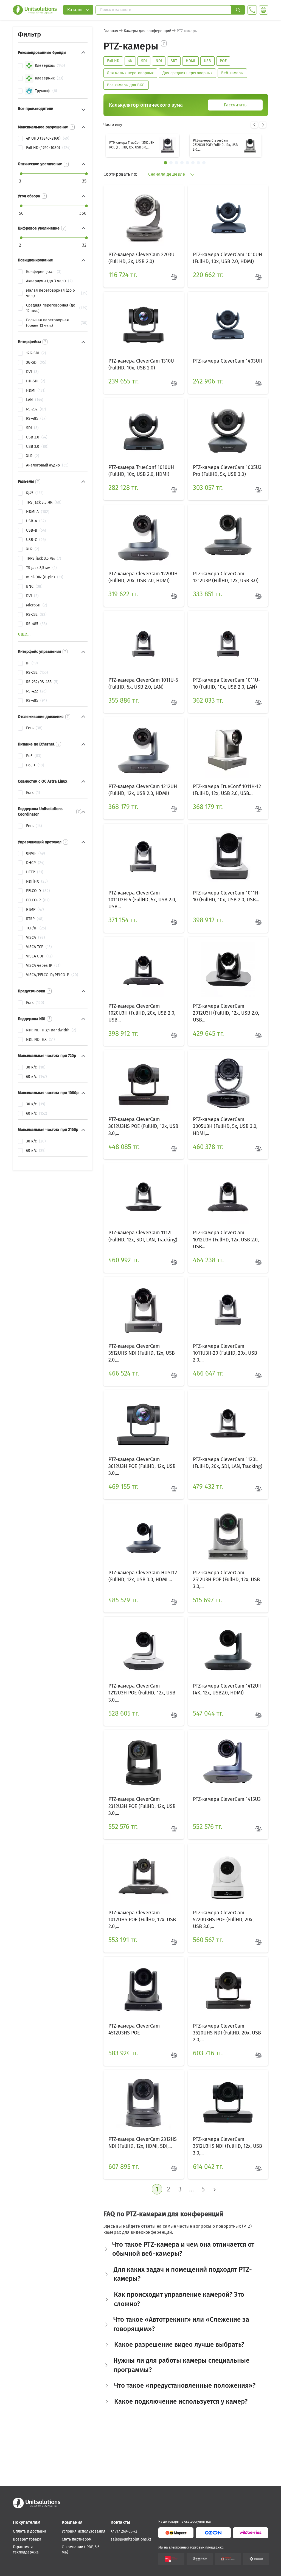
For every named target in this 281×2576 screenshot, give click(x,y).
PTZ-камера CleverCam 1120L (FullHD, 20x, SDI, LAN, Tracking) (228, 1463)
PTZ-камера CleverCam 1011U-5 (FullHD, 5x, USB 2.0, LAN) (143, 684)
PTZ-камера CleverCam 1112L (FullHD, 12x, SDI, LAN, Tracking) (143, 1236)
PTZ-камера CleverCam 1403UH (228, 361)
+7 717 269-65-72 (124, 2531)
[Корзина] (264, 10)
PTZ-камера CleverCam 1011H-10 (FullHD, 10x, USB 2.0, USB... (227, 896)
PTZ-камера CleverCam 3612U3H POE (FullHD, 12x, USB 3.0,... (142, 1466)
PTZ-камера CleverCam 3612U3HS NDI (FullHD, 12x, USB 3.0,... (227, 2146)
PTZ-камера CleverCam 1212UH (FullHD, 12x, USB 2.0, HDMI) (143, 790)
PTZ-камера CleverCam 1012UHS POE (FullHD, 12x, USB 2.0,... (142, 1920)
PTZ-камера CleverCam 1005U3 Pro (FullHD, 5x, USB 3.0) (227, 471)
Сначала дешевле (167, 174)
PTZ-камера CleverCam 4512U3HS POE (134, 2029)
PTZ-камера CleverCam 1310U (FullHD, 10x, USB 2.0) (141, 364)
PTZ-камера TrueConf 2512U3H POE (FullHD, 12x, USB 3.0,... (132, 145)
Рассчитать (235, 105)
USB (207, 61)
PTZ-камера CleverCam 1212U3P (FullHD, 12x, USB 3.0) (226, 577)
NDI (159, 61)
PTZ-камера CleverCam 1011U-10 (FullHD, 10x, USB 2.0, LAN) (227, 684)
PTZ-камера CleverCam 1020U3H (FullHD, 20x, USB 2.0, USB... (142, 1013)
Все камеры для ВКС (126, 85)
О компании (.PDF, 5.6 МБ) (81, 2550)
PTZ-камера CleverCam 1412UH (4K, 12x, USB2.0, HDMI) (227, 1689)
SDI (144, 61)
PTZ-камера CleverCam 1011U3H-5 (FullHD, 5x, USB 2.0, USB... (142, 900)
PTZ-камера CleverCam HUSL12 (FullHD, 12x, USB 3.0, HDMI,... (143, 1576)
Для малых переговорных (130, 73)
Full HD (113, 61)
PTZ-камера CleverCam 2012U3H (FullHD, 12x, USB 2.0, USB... (226, 1013)
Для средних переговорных (187, 73)
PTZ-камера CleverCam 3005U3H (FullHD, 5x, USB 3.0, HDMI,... (225, 1126)
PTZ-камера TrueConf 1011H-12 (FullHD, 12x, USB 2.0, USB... (227, 790)
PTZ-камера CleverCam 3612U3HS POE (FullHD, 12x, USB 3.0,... (143, 1126)
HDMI (190, 61)
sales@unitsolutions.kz (131, 2539)
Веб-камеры (232, 73)
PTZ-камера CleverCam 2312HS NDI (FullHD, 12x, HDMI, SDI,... (143, 2143)
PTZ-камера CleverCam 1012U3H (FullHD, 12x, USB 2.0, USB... (226, 1239)
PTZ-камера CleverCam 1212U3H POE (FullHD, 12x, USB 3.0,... (142, 1693)
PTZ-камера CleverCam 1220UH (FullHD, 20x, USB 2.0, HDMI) (143, 577)
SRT (174, 61)
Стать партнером (77, 2539)
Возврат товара (27, 2539)
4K (130, 61)
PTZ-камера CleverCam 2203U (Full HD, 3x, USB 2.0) (141, 258)
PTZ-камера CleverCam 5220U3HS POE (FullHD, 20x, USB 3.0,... (223, 1920)
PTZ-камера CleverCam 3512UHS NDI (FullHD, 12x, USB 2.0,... (142, 1353)
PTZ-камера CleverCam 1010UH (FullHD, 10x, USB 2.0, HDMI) (227, 258)
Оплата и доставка (30, 2531)
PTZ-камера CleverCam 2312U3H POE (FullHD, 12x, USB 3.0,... (142, 1806)
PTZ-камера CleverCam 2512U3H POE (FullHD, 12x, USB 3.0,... (215, 145)
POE (223, 61)
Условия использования (84, 2531)
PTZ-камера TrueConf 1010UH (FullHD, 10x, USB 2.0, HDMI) (141, 471)
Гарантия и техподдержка (26, 2550)
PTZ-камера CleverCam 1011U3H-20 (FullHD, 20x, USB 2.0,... (225, 1353)
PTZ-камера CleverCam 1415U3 (227, 1799)
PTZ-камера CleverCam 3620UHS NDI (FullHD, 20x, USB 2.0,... (227, 2033)
